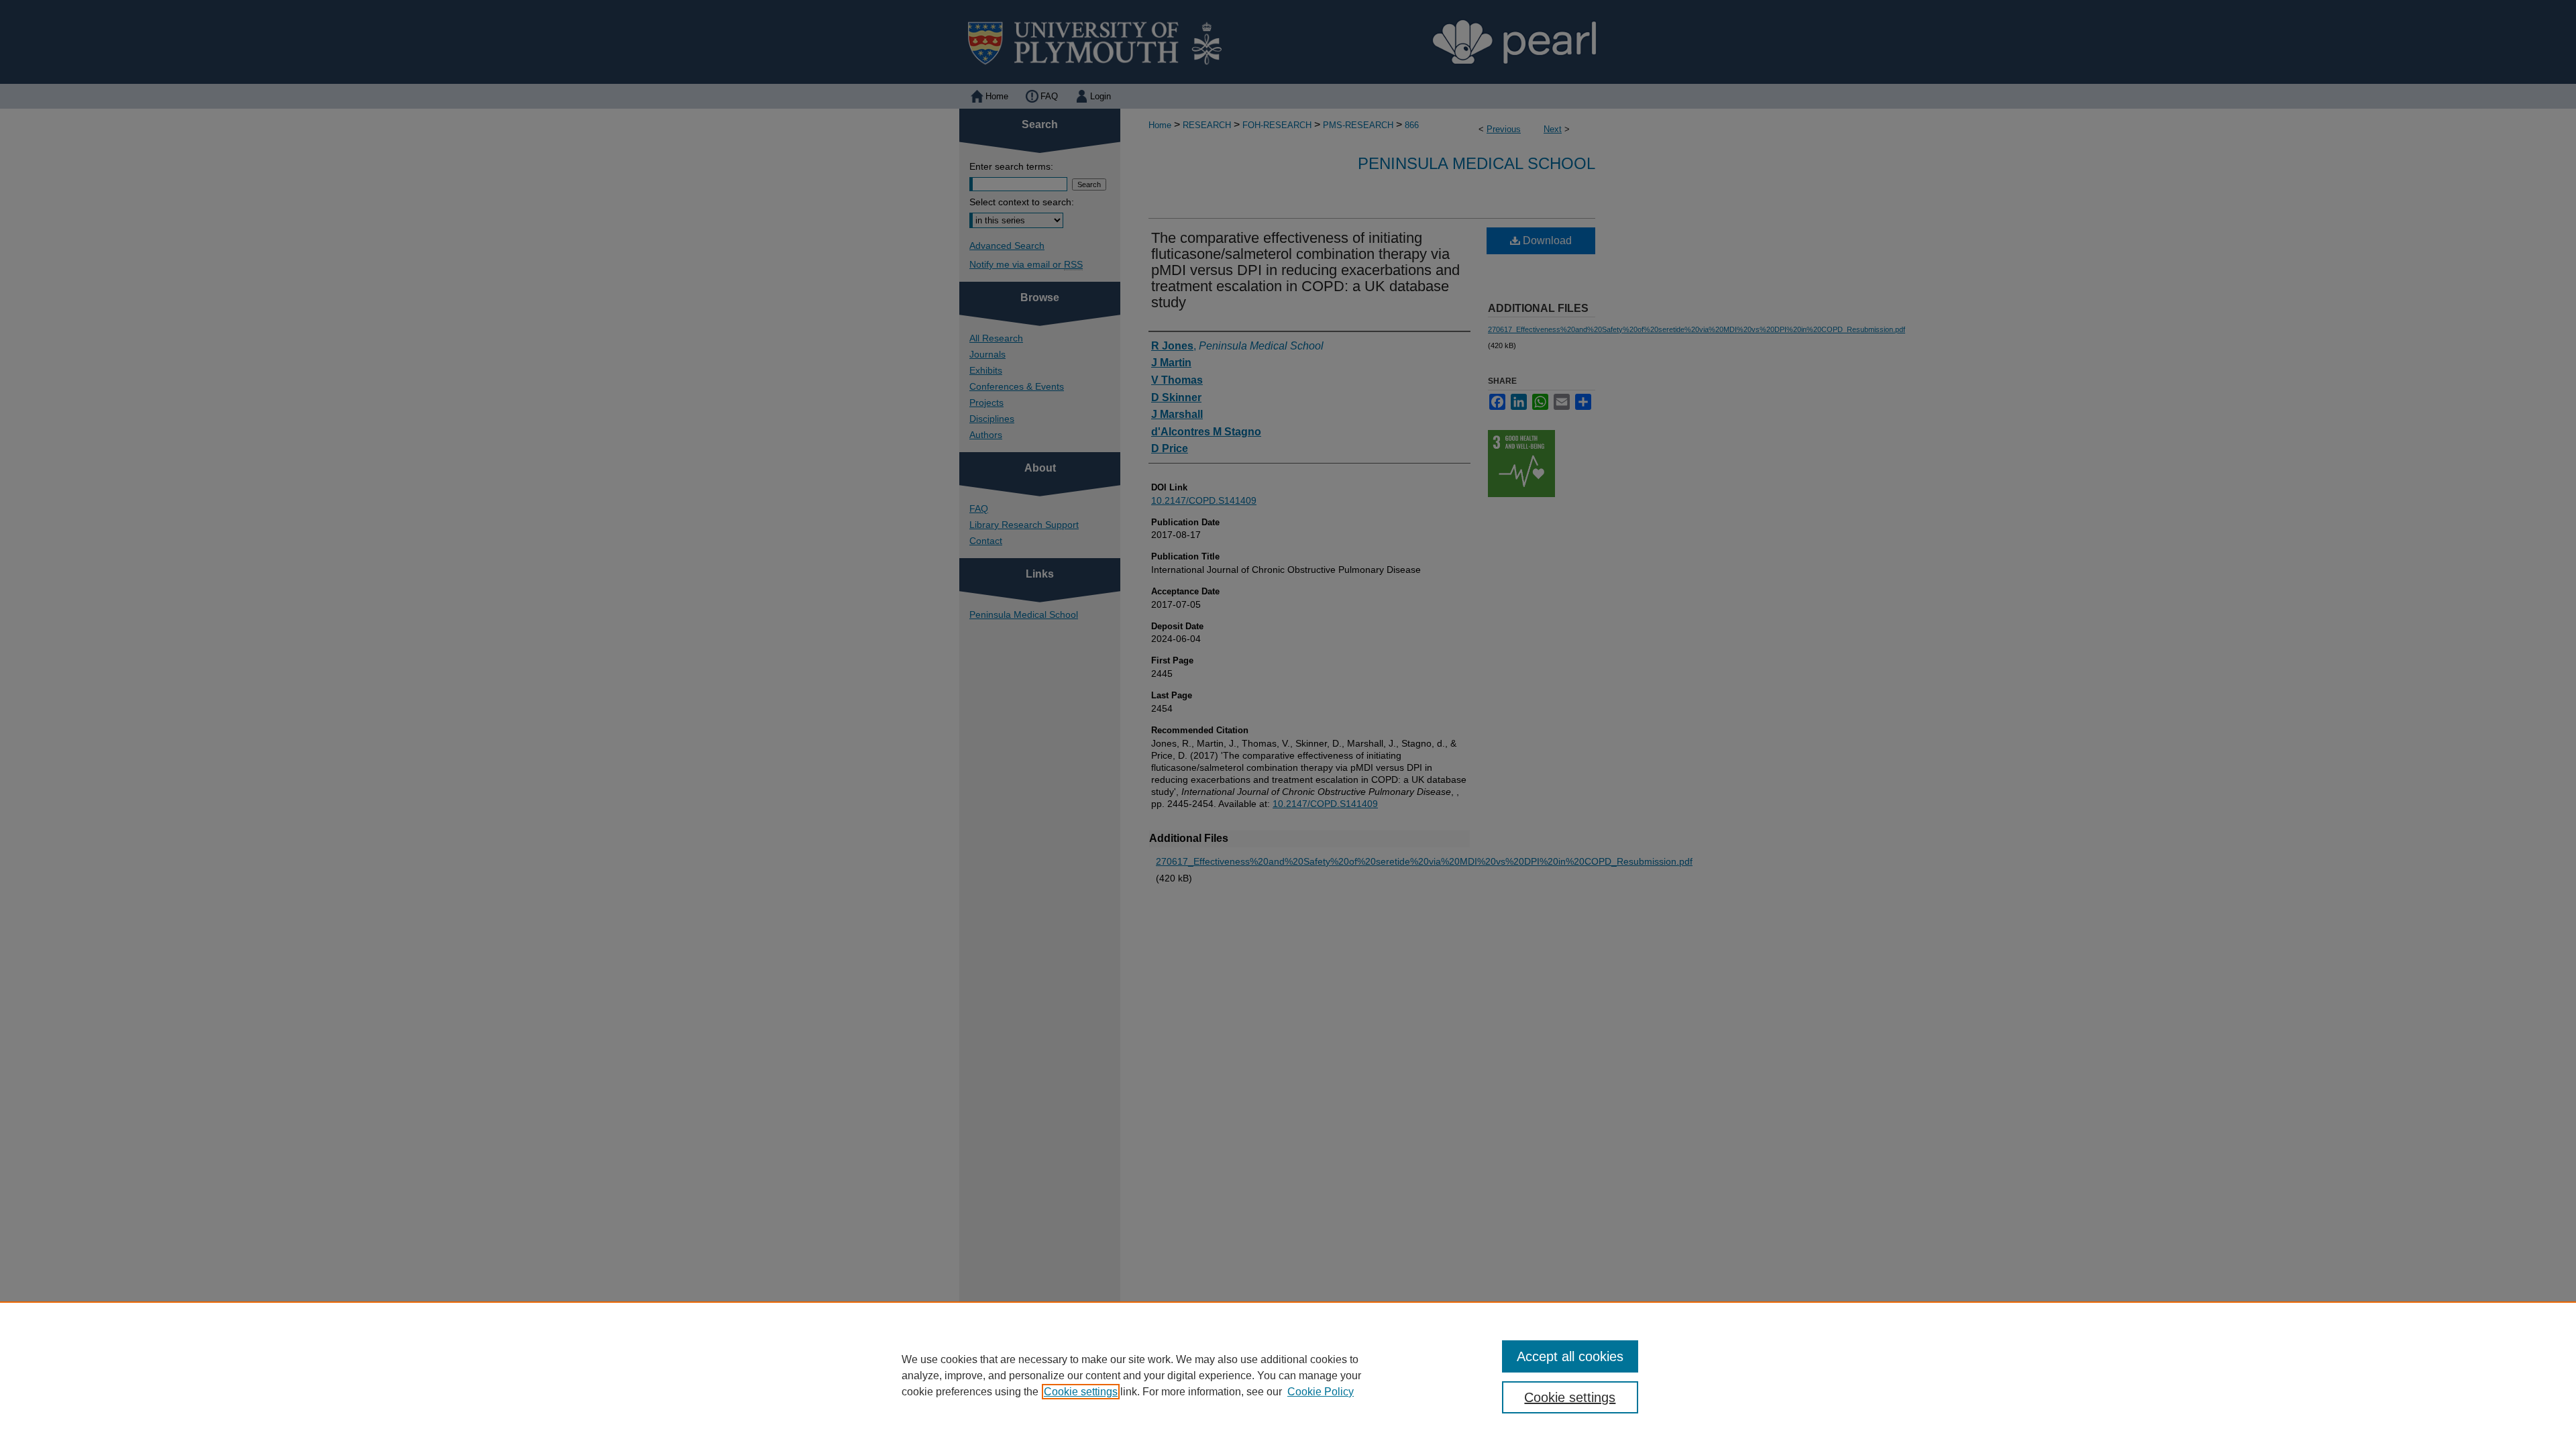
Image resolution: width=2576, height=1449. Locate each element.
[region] (1288, 1375)
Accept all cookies (1570, 1356)
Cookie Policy (1321, 1392)
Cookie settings (1081, 1392)
